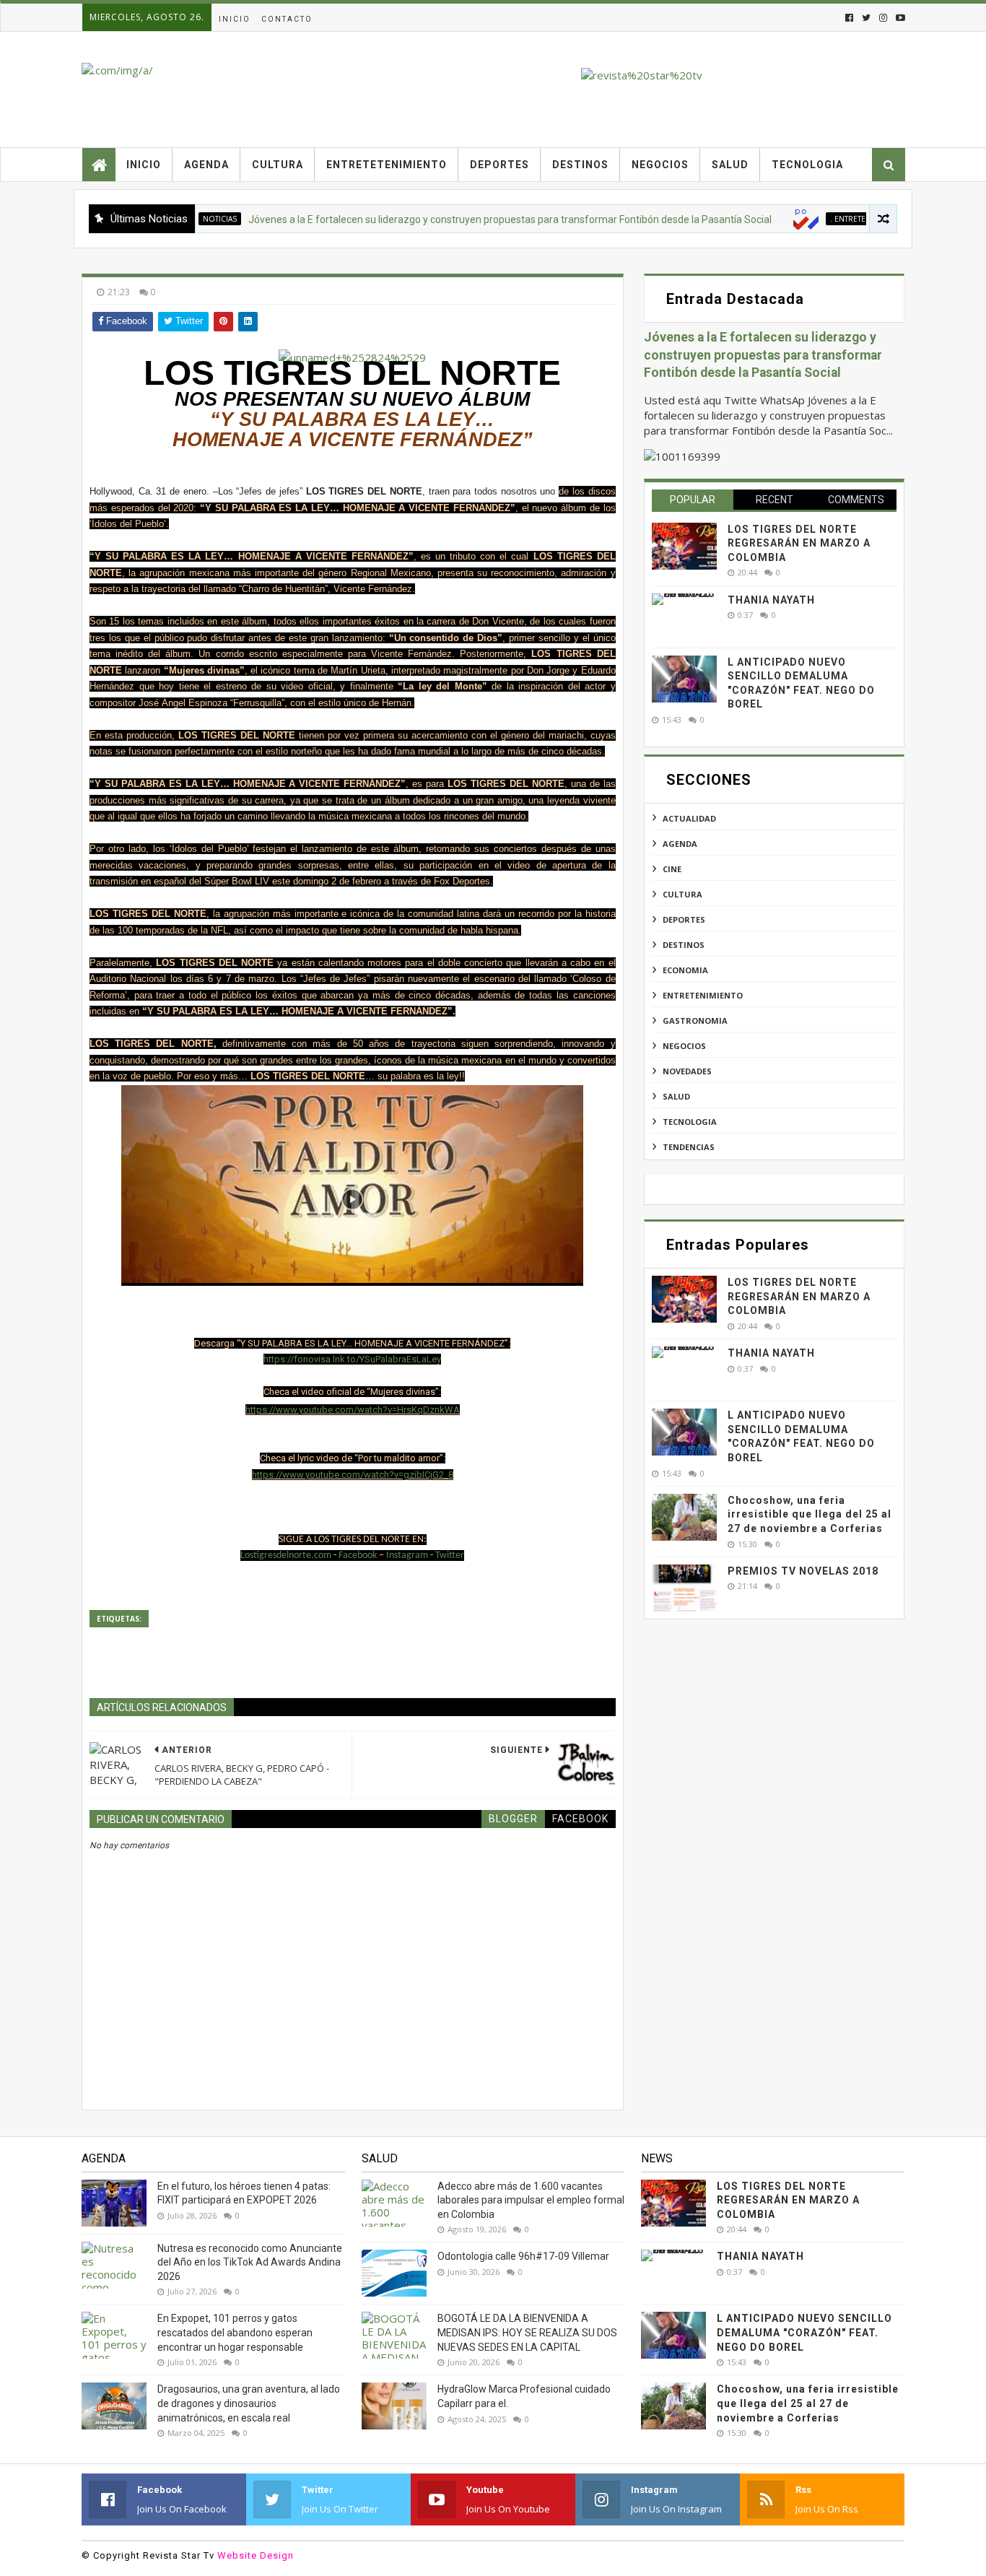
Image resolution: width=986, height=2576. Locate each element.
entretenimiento (703, 995)
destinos (684, 945)
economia (685, 970)
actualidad (689, 818)
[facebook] (849, 18)
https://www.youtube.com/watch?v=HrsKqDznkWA (353, 1410)
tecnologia (690, 1122)
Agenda (206, 165)
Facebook (358, 1555)
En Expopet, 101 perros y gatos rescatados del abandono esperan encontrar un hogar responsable (235, 2332)
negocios (684, 1046)
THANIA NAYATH (771, 600)
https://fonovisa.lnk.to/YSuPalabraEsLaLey (352, 1359)
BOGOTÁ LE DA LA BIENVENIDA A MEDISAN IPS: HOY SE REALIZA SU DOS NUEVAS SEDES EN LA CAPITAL (527, 2332)
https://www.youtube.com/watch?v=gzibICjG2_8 (353, 1475)
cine (672, 869)
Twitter (450, 1555)
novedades (687, 1071)
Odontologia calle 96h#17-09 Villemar (523, 2256)
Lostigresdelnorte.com (287, 1555)
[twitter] (866, 18)
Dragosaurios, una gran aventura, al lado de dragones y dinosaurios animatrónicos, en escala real (249, 2403)
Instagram (407, 1555)
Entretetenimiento (387, 165)
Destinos (580, 165)
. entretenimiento (826, 219)
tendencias (689, 1147)
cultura (682, 894)
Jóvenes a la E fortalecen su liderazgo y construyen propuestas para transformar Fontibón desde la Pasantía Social (470, 219)
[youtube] (899, 18)
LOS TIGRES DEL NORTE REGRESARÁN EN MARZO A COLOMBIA (799, 543)
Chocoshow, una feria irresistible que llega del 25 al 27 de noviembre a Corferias (810, 1514)
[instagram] (883, 18)
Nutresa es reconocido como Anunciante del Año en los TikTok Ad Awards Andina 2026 (250, 2262)
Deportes (499, 165)
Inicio (235, 19)
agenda (680, 844)
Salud (730, 165)
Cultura (278, 165)
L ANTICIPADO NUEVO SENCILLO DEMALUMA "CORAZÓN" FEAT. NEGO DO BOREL (804, 2332)
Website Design (256, 2555)
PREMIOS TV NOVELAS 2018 (803, 1571)
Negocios (660, 165)
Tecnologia (807, 165)
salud (676, 1096)
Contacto (287, 19)
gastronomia (695, 1021)
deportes (684, 919)
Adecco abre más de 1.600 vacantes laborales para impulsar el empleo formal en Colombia (531, 2200)
